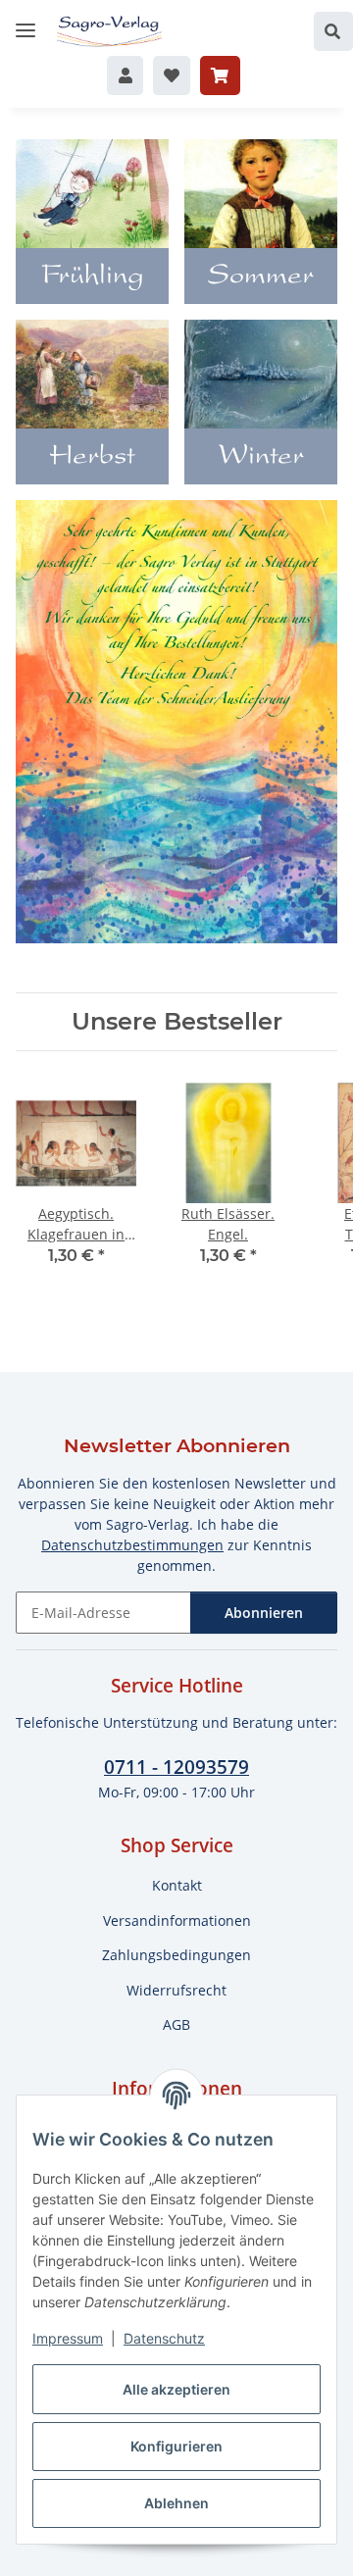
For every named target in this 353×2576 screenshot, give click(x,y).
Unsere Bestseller (177, 1022)
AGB (176, 2024)
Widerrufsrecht (176, 1990)
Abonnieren (264, 1613)
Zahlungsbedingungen (176, 1955)
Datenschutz (164, 2338)
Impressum (68, 2338)
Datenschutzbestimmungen (132, 1545)
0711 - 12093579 (176, 1767)
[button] (333, 31)
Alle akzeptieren (176, 2389)
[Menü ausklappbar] (25, 22)
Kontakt (177, 1885)
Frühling (93, 278)
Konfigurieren (176, 2446)
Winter (261, 458)
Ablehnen (176, 2503)
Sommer (261, 278)
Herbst (92, 458)
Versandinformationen (177, 1920)
